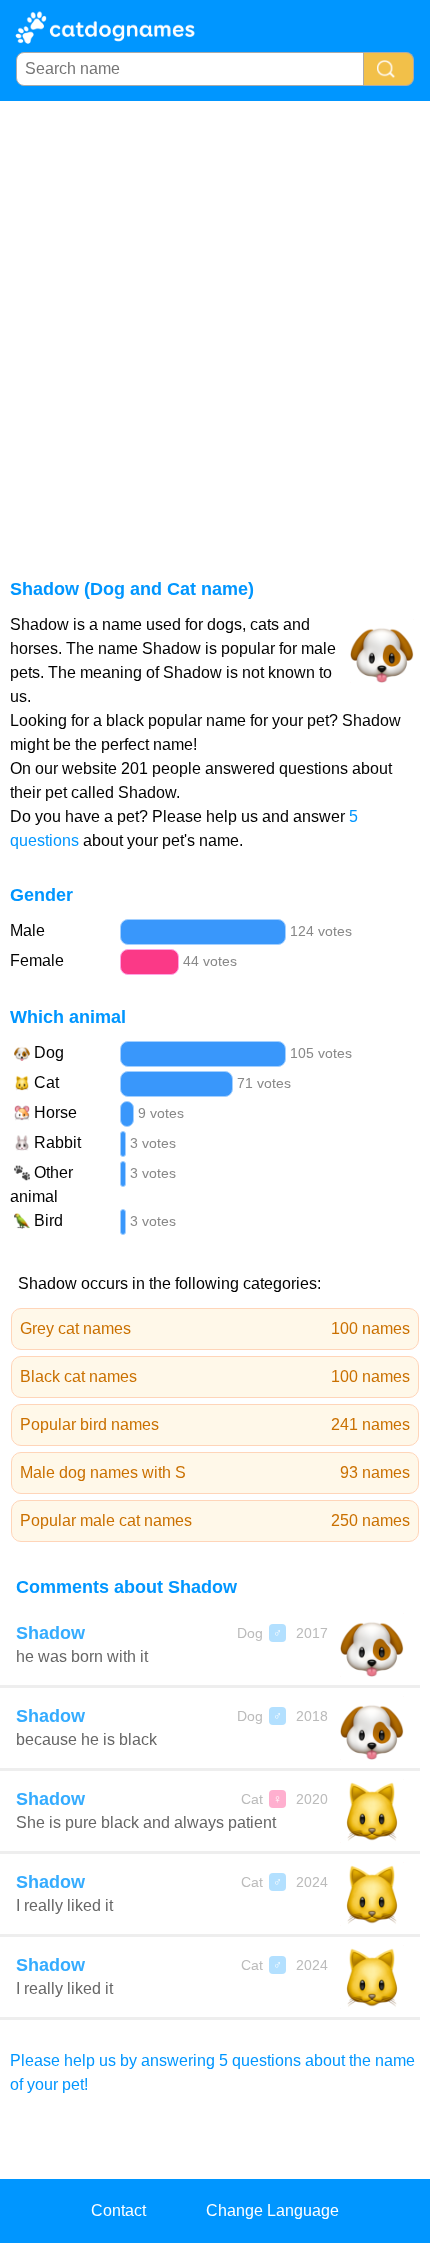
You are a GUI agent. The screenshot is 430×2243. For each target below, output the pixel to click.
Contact (118, 2210)
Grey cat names (215, 1328)
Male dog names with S (215, 1472)
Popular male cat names (215, 1520)
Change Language (272, 2210)
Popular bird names (215, 1424)
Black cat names (215, 1376)
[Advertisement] (215, 326)
